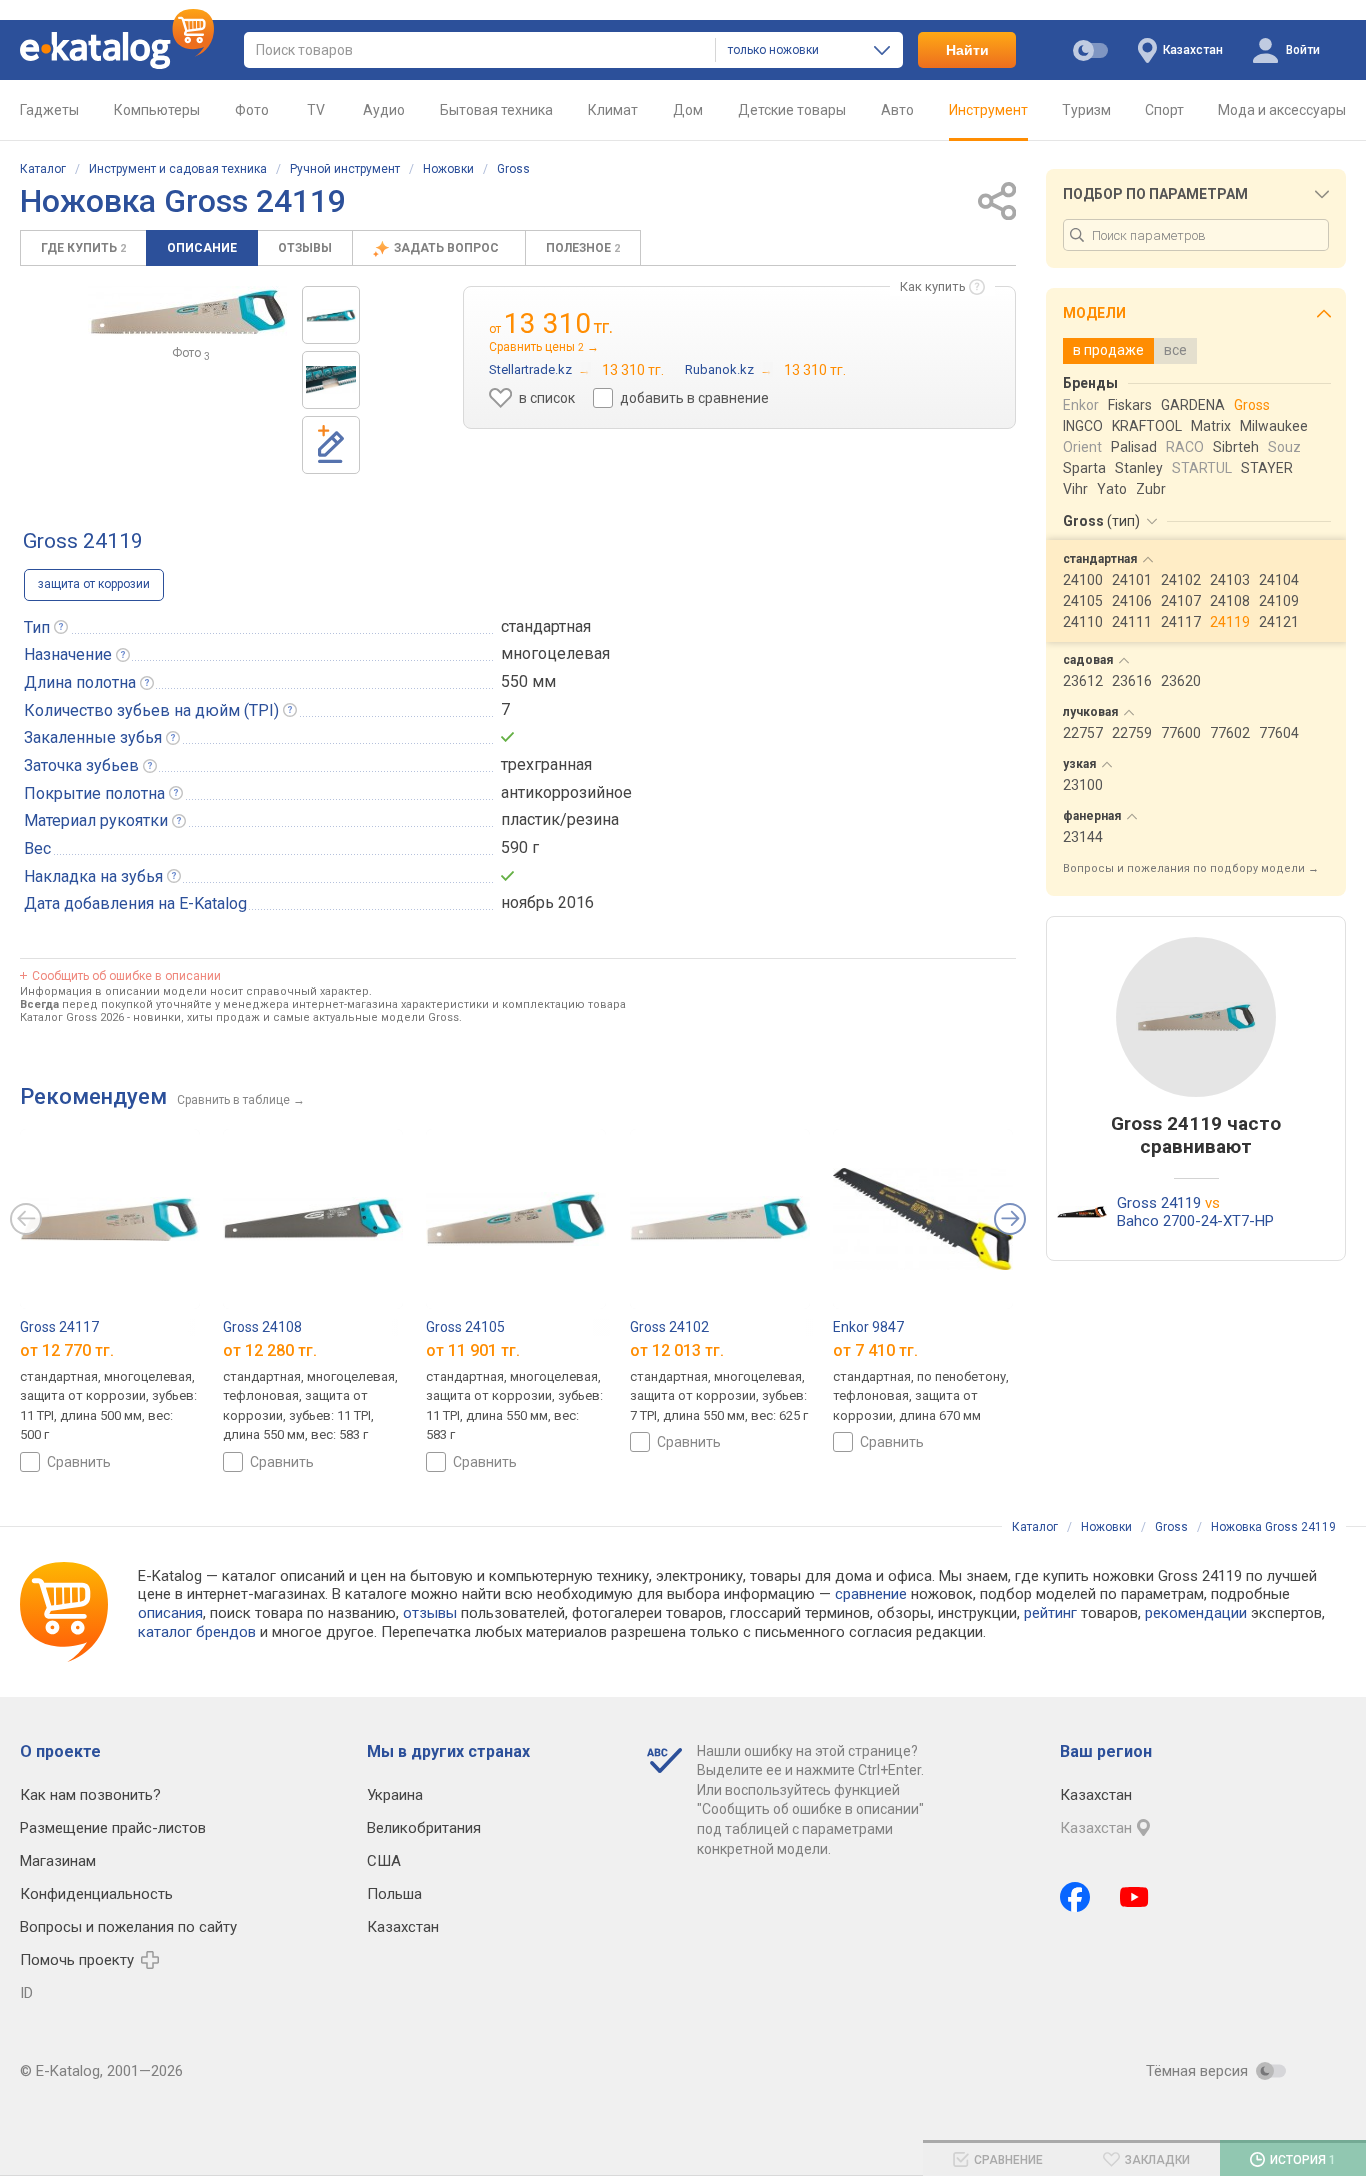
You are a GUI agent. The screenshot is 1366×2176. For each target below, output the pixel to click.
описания (170, 1613)
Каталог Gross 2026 (72, 1017)
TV (316, 110)
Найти (967, 50)
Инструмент (988, 110)
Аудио (384, 110)
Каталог (43, 169)
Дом (688, 110)
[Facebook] (1075, 1897)
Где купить (83, 248)
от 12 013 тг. (677, 1350)
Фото (252, 110)
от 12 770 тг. (67, 1350)
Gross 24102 (669, 1327)
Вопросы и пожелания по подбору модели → (1191, 868)
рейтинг (1050, 1613)
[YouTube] (1134, 1897)
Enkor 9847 (868, 1327)
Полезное (583, 248)
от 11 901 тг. (473, 1350)
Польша (394, 1894)
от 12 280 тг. (270, 1350)
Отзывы (305, 248)
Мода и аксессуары (1282, 110)
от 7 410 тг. (875, 1350)
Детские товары (792, 110)
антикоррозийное (566, 792)
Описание (202, 248)
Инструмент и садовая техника (178, 169)
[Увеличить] (187, 311)
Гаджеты (49, 110)
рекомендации (1196, 1613)
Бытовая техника (496, 110)
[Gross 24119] (331, 315)
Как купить (933, 286)
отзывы (430, 1613)
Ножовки (448, 169)
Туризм (1086, 110)
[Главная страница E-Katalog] (117, 50)
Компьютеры (157, 110)
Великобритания (424, 1828)
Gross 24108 (262, 1327)
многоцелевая (555, 653)
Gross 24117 (59, 1327)
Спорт (1164, 110)
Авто (897, 110)
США (384, 1861)
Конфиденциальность (96, 1894)
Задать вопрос (448, 248)
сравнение (871, 1594)
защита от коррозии (94, 584)
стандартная (546, 626)
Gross (513, 169)
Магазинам (58, 1861)
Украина (395, 1795)
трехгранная (546, 764)
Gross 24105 (465, 1327)
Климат (613, 110)
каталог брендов (197, 1632)
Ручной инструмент (345, 169)
